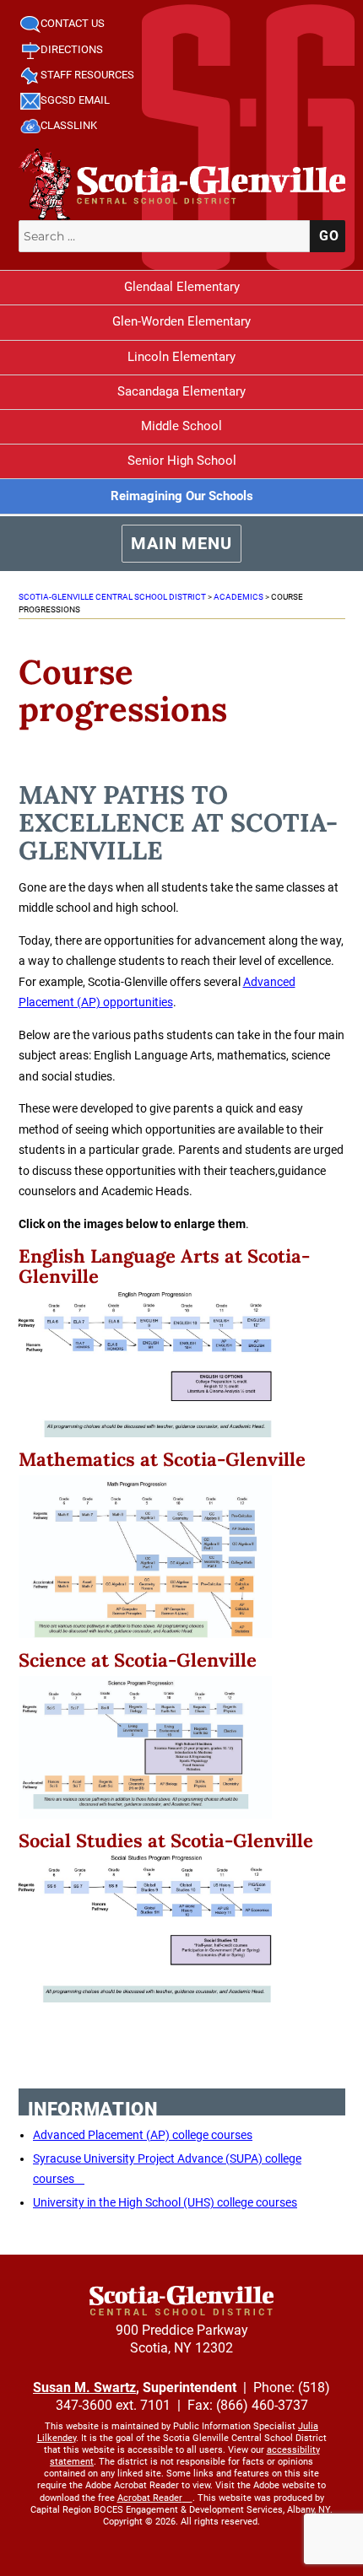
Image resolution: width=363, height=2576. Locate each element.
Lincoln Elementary (181, 357)
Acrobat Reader (150, 2498)
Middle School (181, 426)
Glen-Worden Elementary (181, 321)
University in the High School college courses (165, 2202)
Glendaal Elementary (182, 287)
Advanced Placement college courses (143, 2135)
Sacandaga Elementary (181, 391)
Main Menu (181, 543)
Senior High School (182, 461)
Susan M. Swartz (84, 2387)
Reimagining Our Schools (182, 496)
